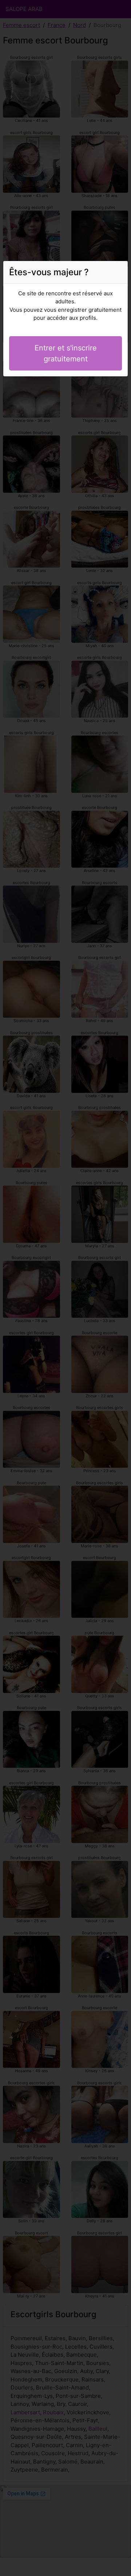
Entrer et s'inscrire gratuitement (66, 353)
